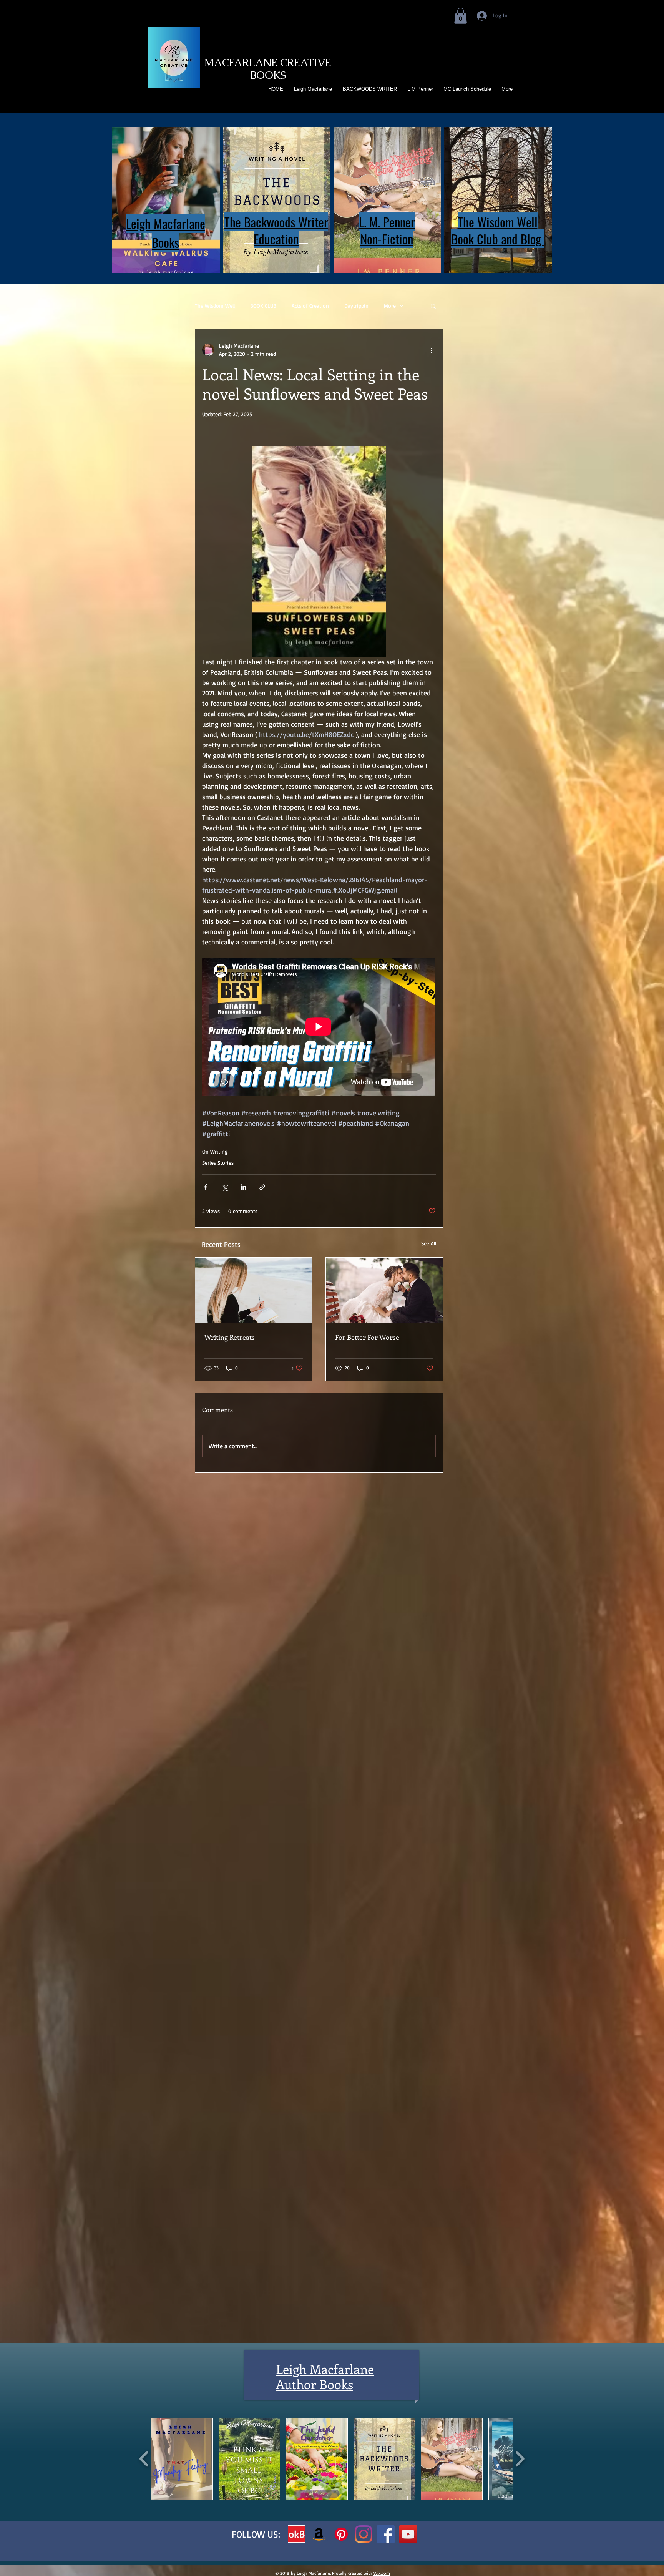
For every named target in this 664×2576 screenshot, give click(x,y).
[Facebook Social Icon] (386, 2534)
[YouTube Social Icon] (408, 2534)
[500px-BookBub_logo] (297, 2534)
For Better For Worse (367, 1337)
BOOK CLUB (263, 306)
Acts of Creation (310, 306)
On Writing (215, 1151)
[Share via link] (262, 1187)
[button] (461, 16)
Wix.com (382, 2573)
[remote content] (319, 1027)
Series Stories (218, 1163)
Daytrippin (356, 306)
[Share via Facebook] (206, 1187)
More (390, 306)
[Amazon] (319, 2534)
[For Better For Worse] (384, 1290)
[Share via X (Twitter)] (225, 1187)
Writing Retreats (230, 1337)
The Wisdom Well (215, 306)
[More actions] (431, 350)
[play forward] (520, 2458)
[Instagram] (364, 2534)
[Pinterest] (341, 2534)
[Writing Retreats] (254, 1290)
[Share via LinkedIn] (243, 1187)
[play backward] (144, 2458)
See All (429, 1243)
